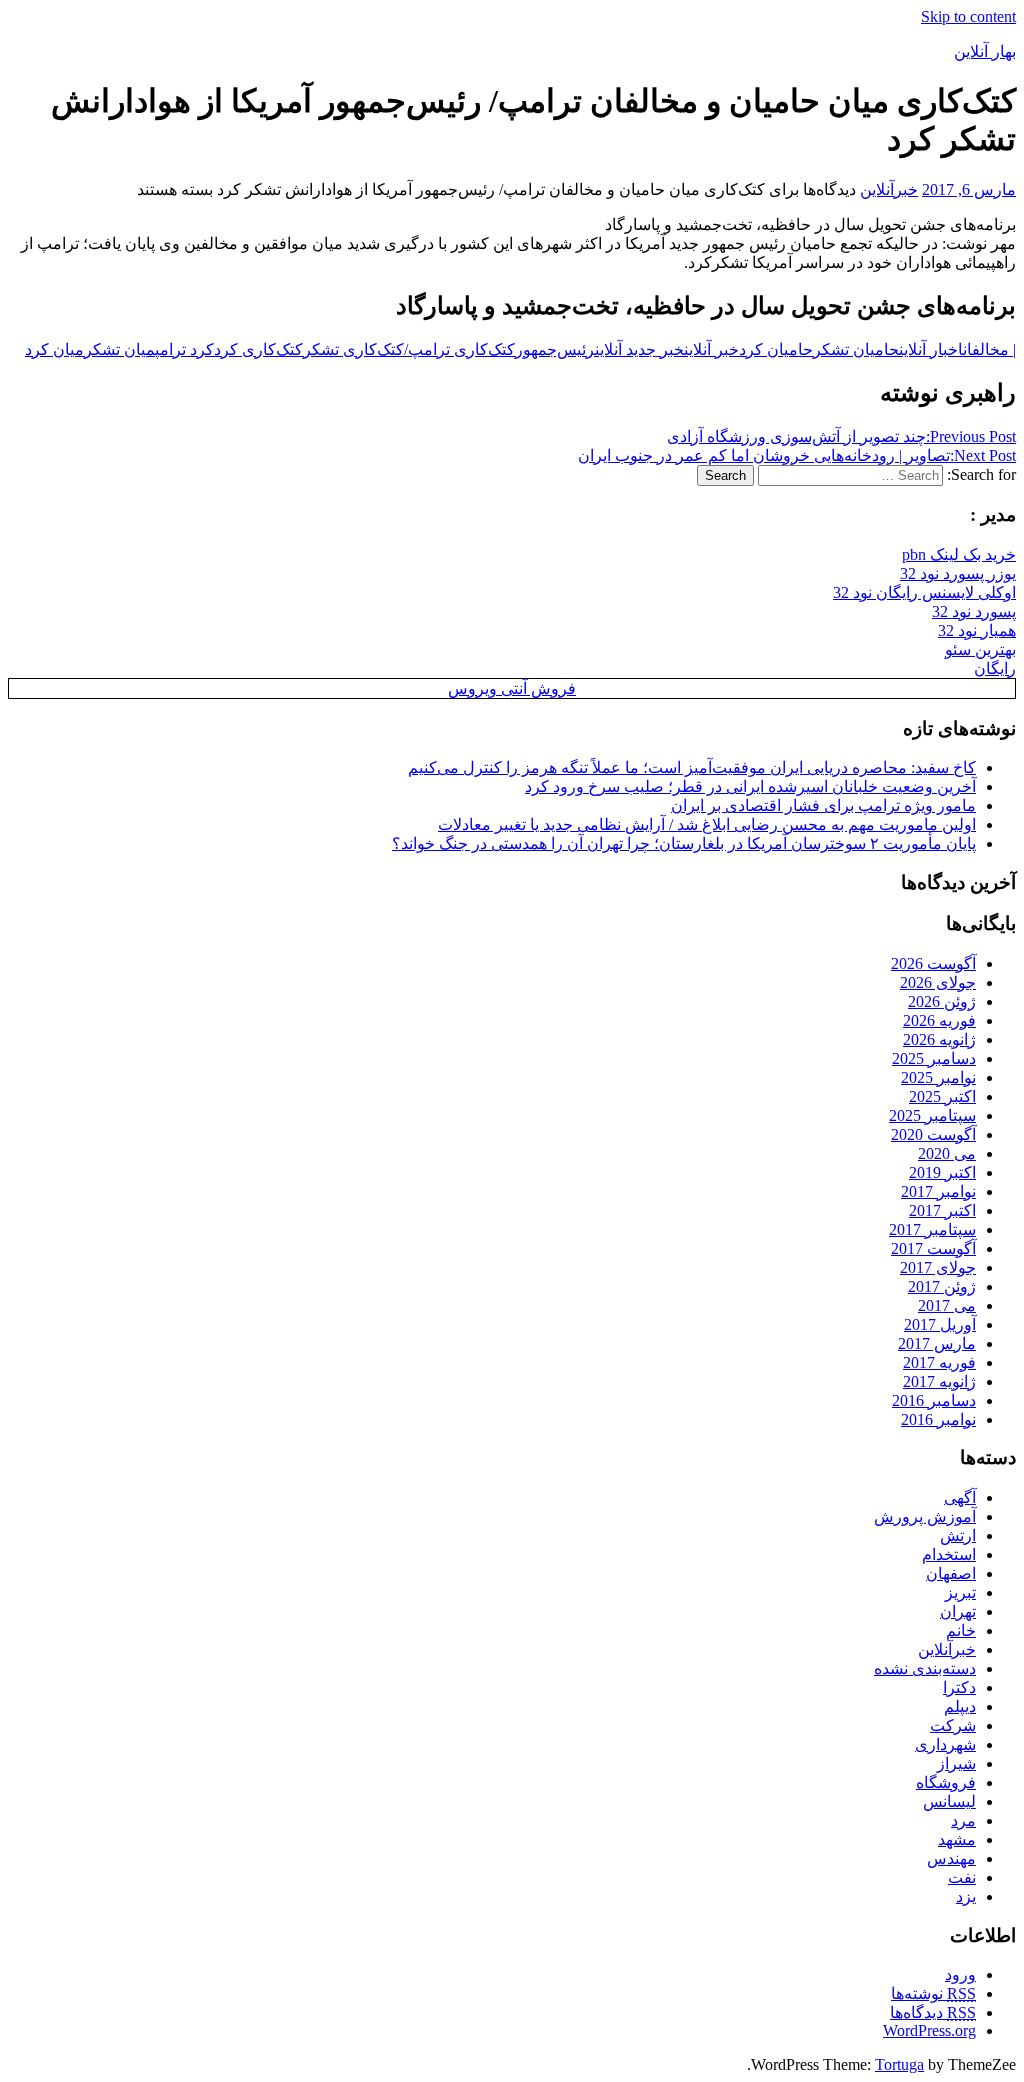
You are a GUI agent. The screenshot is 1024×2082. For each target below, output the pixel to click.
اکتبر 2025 (942, 1096)
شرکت (953, 1725)
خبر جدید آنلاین (639, 349)
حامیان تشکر (856, 349)
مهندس (951, 1858)
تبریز (960, 1592)
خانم (961, 1630)
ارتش (958, 1535)
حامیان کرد (776, 349)
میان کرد (54, 349)
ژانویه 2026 (939, 1039)
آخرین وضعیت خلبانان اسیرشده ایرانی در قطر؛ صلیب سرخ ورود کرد (750, 786)
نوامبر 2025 (938, 1077)
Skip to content (968, 16)
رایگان (995, 668)
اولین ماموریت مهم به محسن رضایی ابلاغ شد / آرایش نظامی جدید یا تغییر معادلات (707, 824)
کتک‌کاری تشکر (353, 349)
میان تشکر (119, 349)
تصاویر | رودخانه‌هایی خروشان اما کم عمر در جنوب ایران (797, 455)
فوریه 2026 (939, 1020)
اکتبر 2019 (942, 1172)
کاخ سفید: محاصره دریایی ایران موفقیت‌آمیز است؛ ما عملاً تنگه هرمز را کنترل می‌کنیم (692, 767)
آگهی (960, 1497)
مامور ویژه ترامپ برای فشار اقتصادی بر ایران (823, 805)
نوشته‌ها (933, 1993)
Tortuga (899, 2064)
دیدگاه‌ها (933, 2012)
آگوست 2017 (933, 1248)
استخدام (949, 1554)
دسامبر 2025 (934, 1058)
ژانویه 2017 (939, 1381)
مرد (963, 1820)
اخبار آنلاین (931, 349)
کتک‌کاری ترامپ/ (459, 349)
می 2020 (947, 1153)
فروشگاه (946, 1782)
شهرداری (945, 1744)
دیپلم (960, 1706)
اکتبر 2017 (942, 1210)
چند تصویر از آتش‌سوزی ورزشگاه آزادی (841, 436)
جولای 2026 (938, 982)
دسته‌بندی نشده (925, 1668)
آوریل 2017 (940, 1324)
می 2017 (947, 1305)
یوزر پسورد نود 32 (958, 573)
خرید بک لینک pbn (959, 554)
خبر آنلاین (711, 349)
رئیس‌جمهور (555, 349)
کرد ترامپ (184, 349)
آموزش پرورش (925, 1516)
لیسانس (949, 1801)
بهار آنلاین (985, 51)
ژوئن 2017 (942, 1286)
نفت (962, 1877)
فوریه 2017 (939, 1362)
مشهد (957, 1839)
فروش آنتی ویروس (512, 688)
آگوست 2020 (933, 1134)
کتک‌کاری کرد (258, 349)
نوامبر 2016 (938, 1419)
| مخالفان (989, 349)
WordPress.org (929, 2030)
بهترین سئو (980, 649)
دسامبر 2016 (934, 1400)
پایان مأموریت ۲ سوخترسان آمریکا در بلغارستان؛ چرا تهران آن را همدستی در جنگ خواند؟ (684, 843)
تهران (958, 1611)
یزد (966, 1896)
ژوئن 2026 (942, 1001)
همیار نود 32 (977, 630)
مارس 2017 (937, 1343)
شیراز (956, 1763)
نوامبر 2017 (938, 1191)
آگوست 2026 (933, 963)
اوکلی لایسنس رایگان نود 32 (924, 592)
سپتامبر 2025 (932, 1115)
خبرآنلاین (889, 189)
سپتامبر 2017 (932, 1229)
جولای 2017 (938, 1267)
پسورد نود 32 (974, 611)
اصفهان (951, 1573)
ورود (960, 1974)
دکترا (959, 1687)
